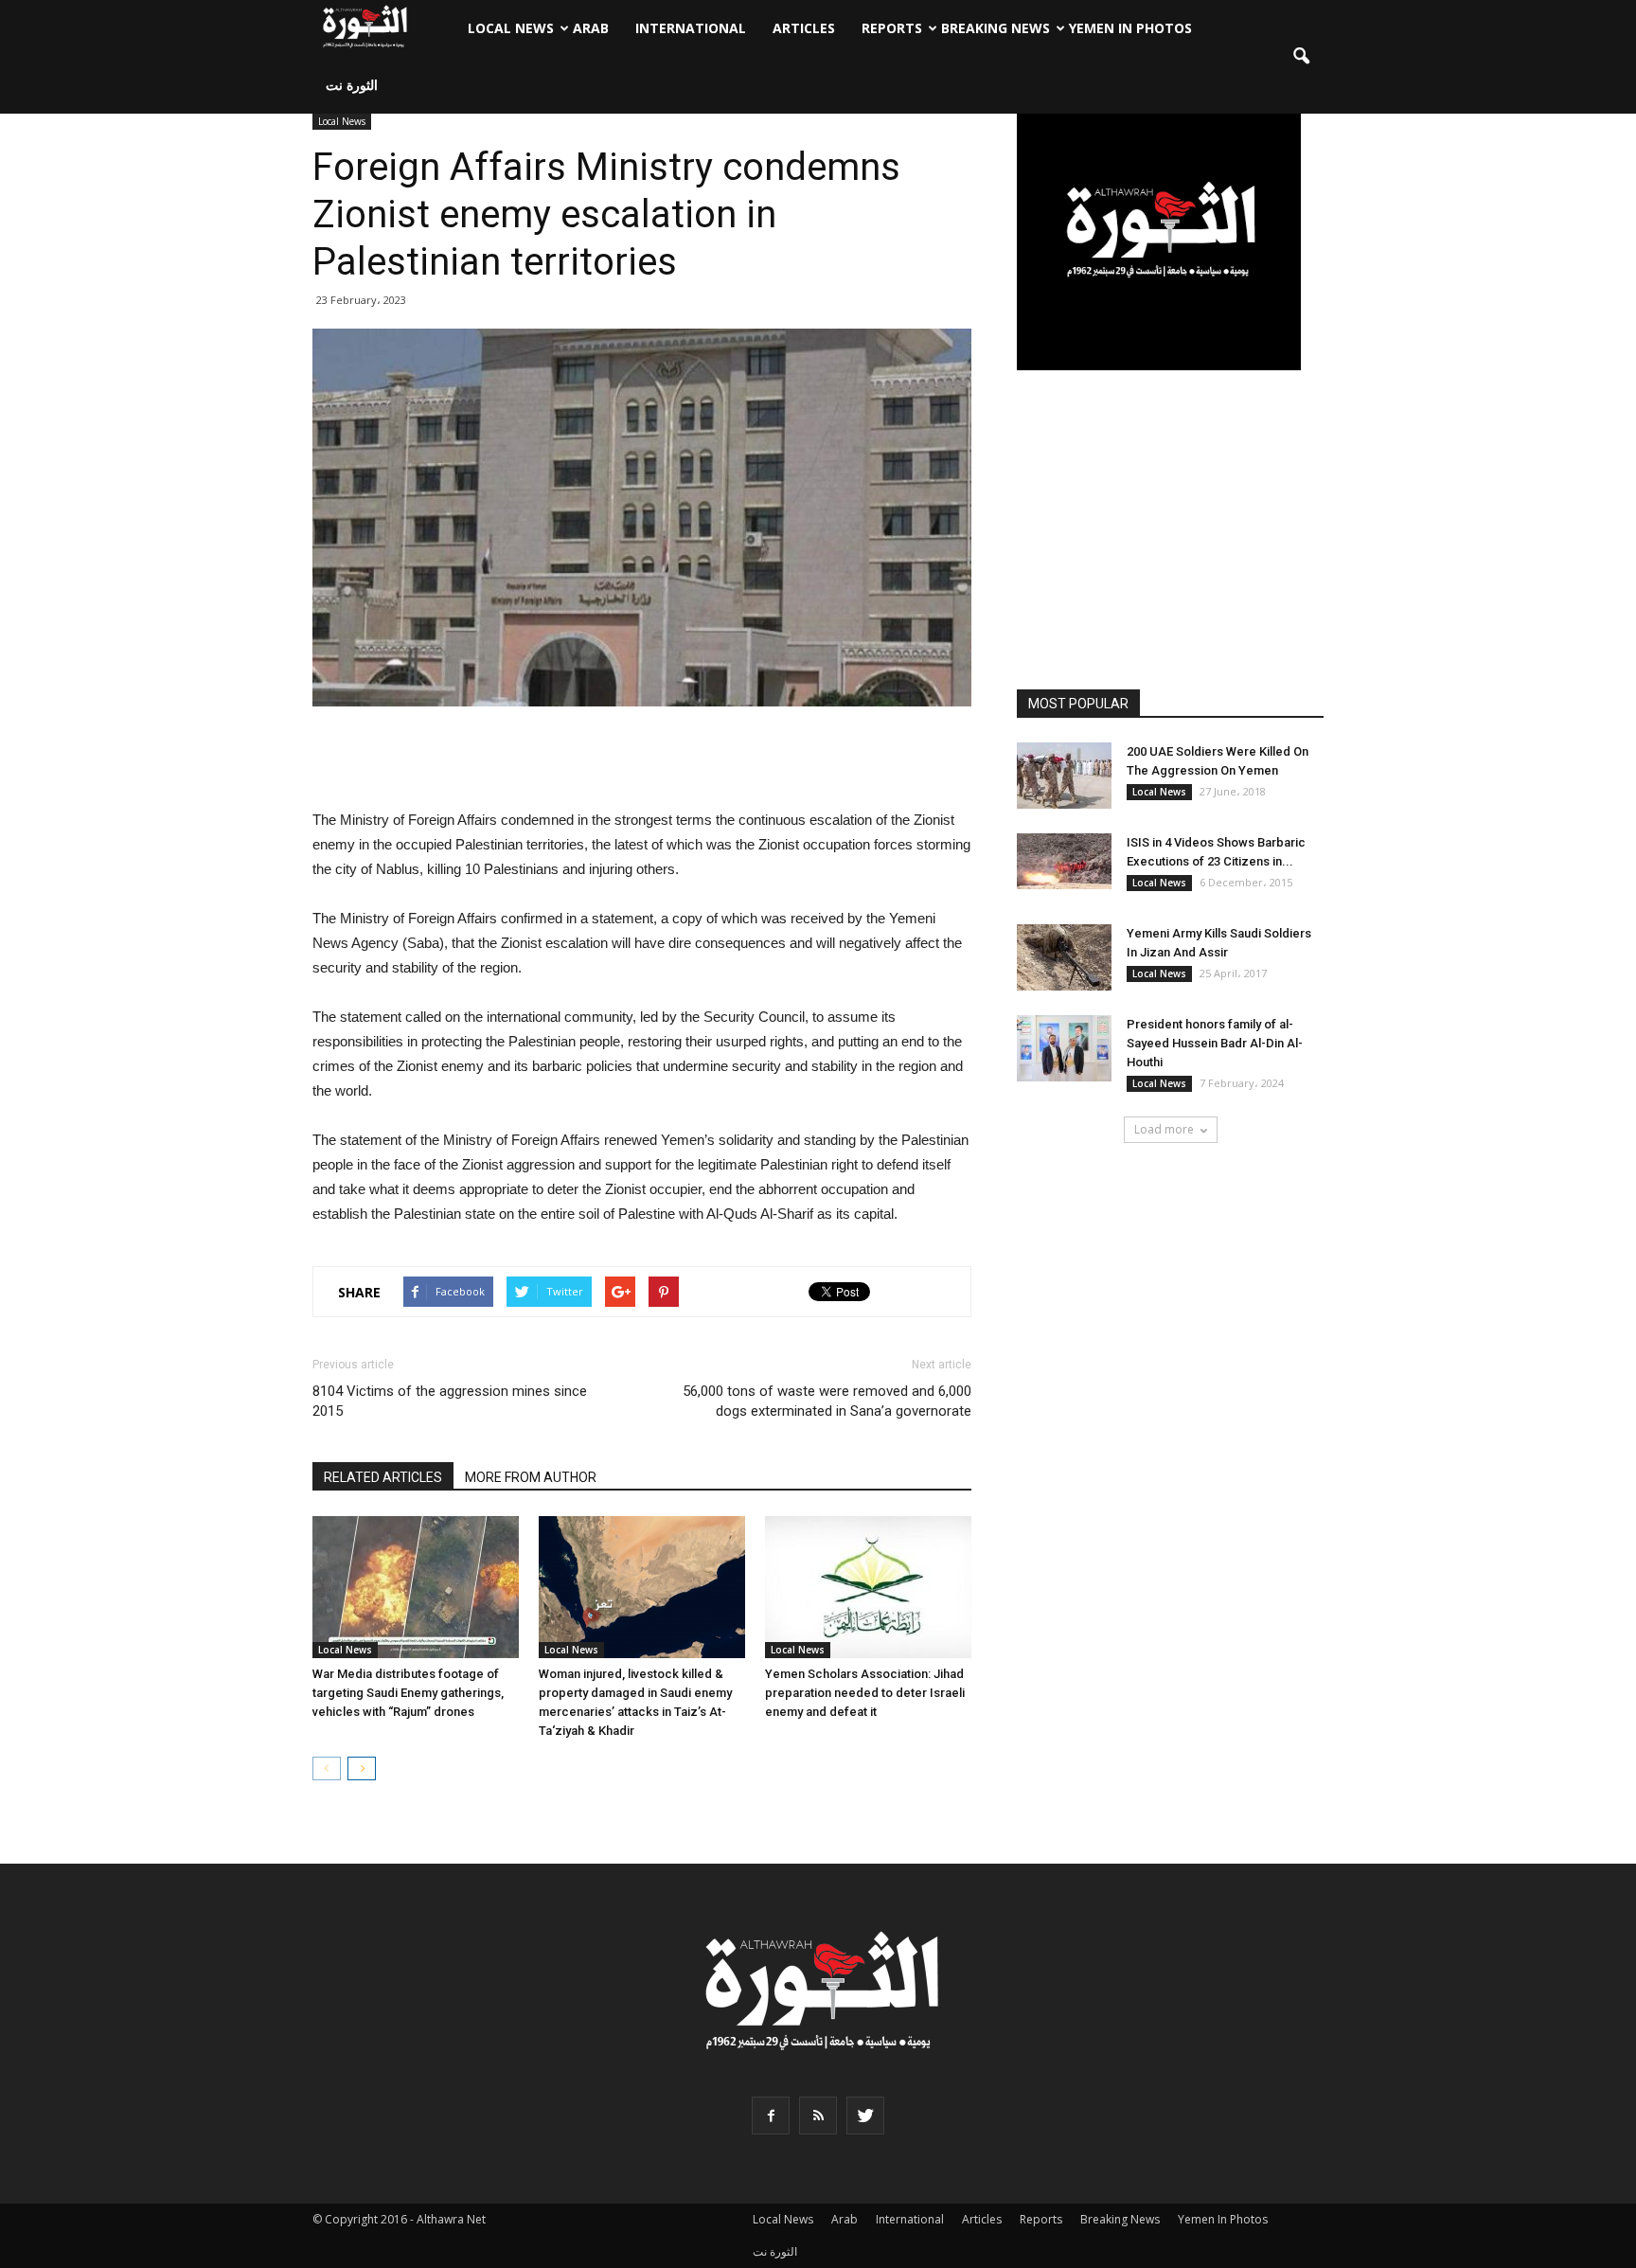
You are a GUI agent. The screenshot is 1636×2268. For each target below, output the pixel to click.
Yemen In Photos (1130, 28)
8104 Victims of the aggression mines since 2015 (450, 1401)
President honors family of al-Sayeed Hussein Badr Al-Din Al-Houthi (1215, 1043)
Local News (511, 28)
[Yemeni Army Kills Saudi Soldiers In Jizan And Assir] (1064, 957)
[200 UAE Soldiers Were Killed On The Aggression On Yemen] (1064, 776)
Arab (591, 28)
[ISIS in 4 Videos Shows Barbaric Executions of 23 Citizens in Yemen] (1064, 861)
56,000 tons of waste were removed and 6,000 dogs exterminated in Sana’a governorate (827, 1401)
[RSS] (818, 2116)
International (691, 28)
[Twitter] (865, 2116)
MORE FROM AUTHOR (531, 1477)
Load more (1164, 1129)
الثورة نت (352, 85)
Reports (892, 28)
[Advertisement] (642, 759)
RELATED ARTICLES (383, 1477)
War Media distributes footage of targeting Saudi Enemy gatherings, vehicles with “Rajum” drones (408, 1693)
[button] (1301, 57)
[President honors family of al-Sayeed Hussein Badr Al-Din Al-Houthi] (1064, 1048)
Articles (804, 28)
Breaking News (996, 28)
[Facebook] (771, 2116)
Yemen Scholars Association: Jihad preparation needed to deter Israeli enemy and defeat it (865, 1693)
